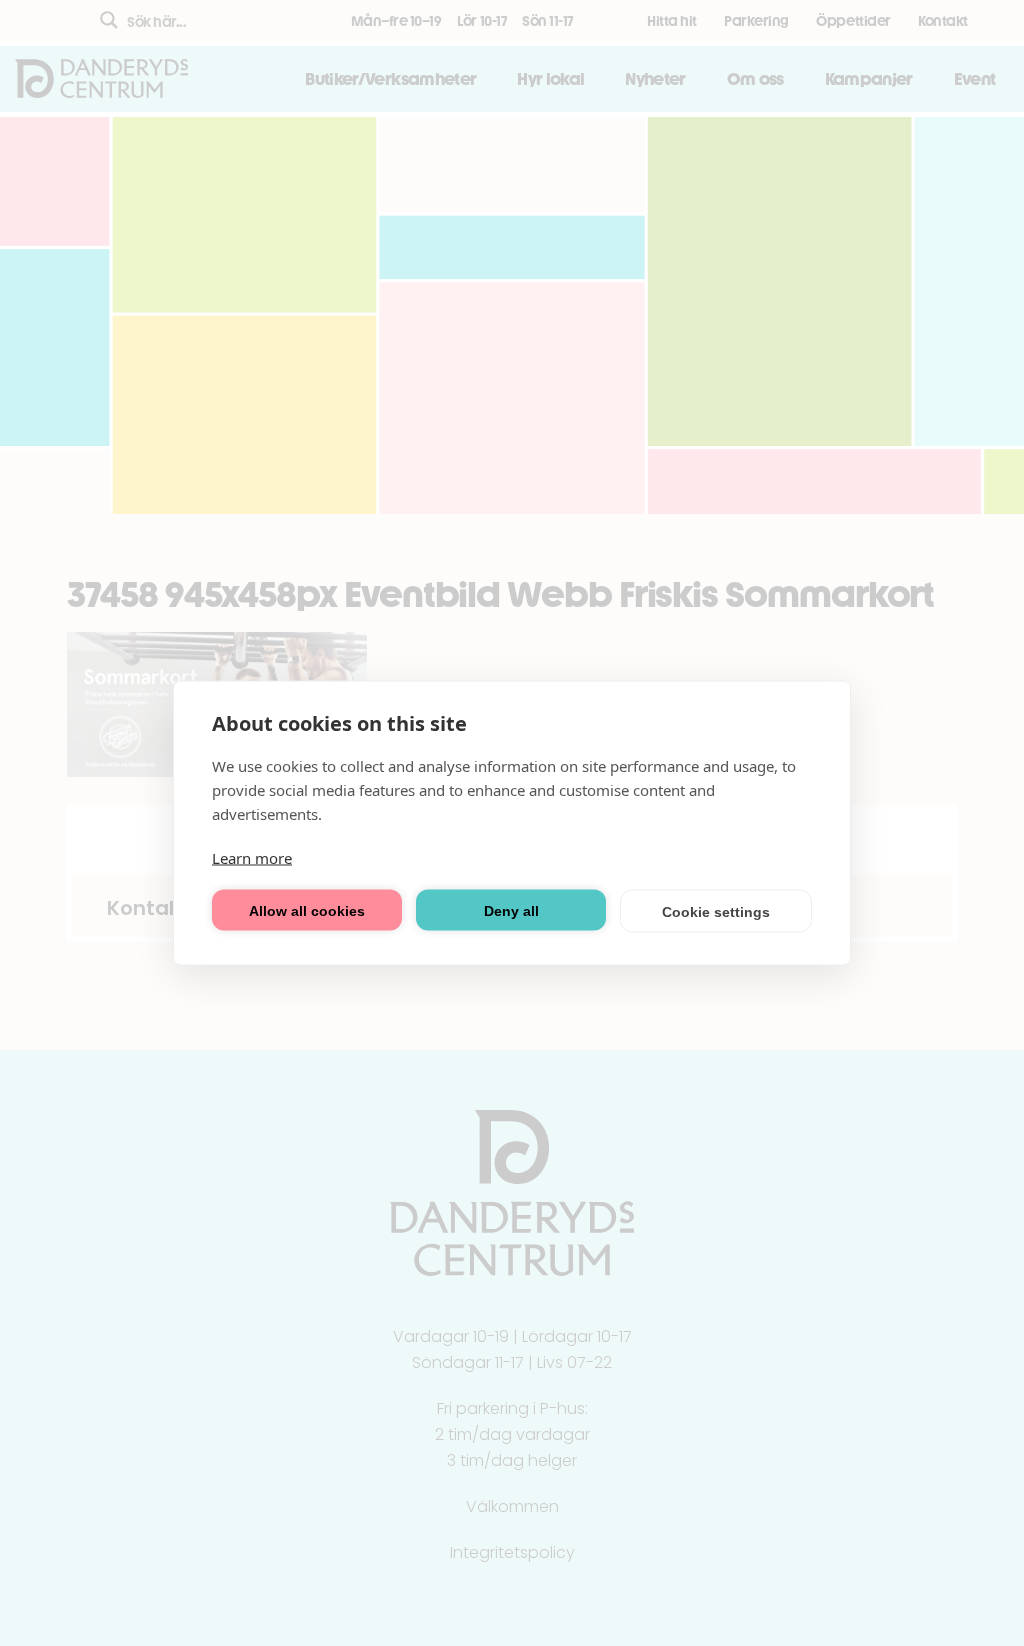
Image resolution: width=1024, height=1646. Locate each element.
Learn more (252, 858)
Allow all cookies (307, 910)
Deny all (511, 910)
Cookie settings (716, 911)
